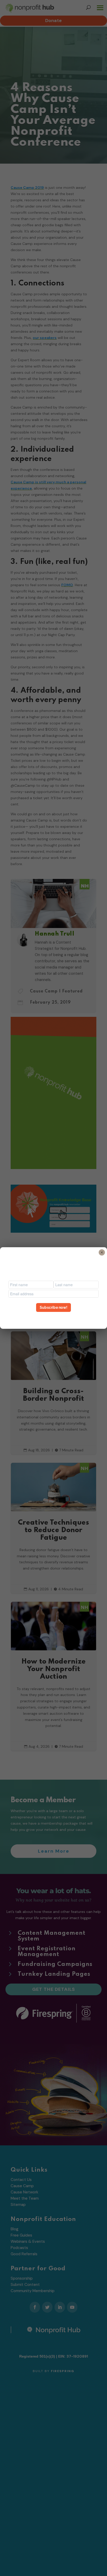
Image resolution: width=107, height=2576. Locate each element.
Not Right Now (53, 1317)
